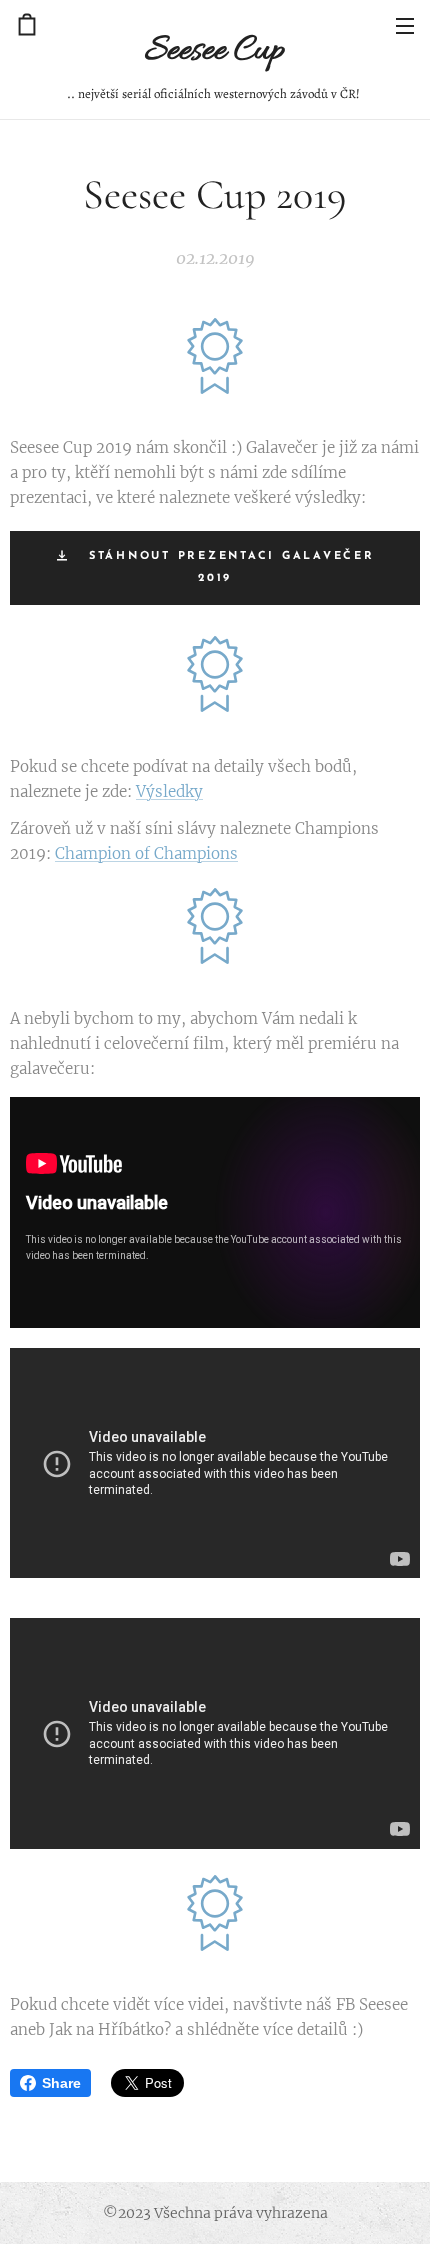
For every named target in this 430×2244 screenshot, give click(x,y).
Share (61, 2083)
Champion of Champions (146, 853)
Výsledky (169, 791)
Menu (405, 25)
